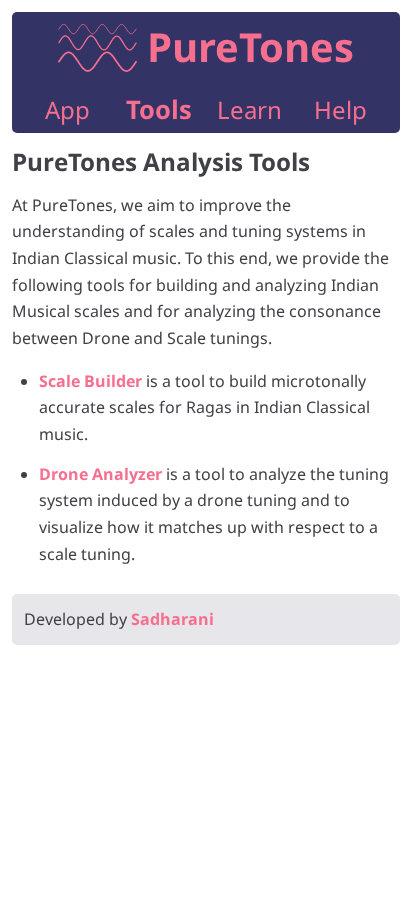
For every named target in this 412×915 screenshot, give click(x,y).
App (67, 109)
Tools (159, 109)
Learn (249, 109)
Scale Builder (90, 381)
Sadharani (172, 619)
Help (340, 109)
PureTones (250, 46)
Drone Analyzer (100, 474)
